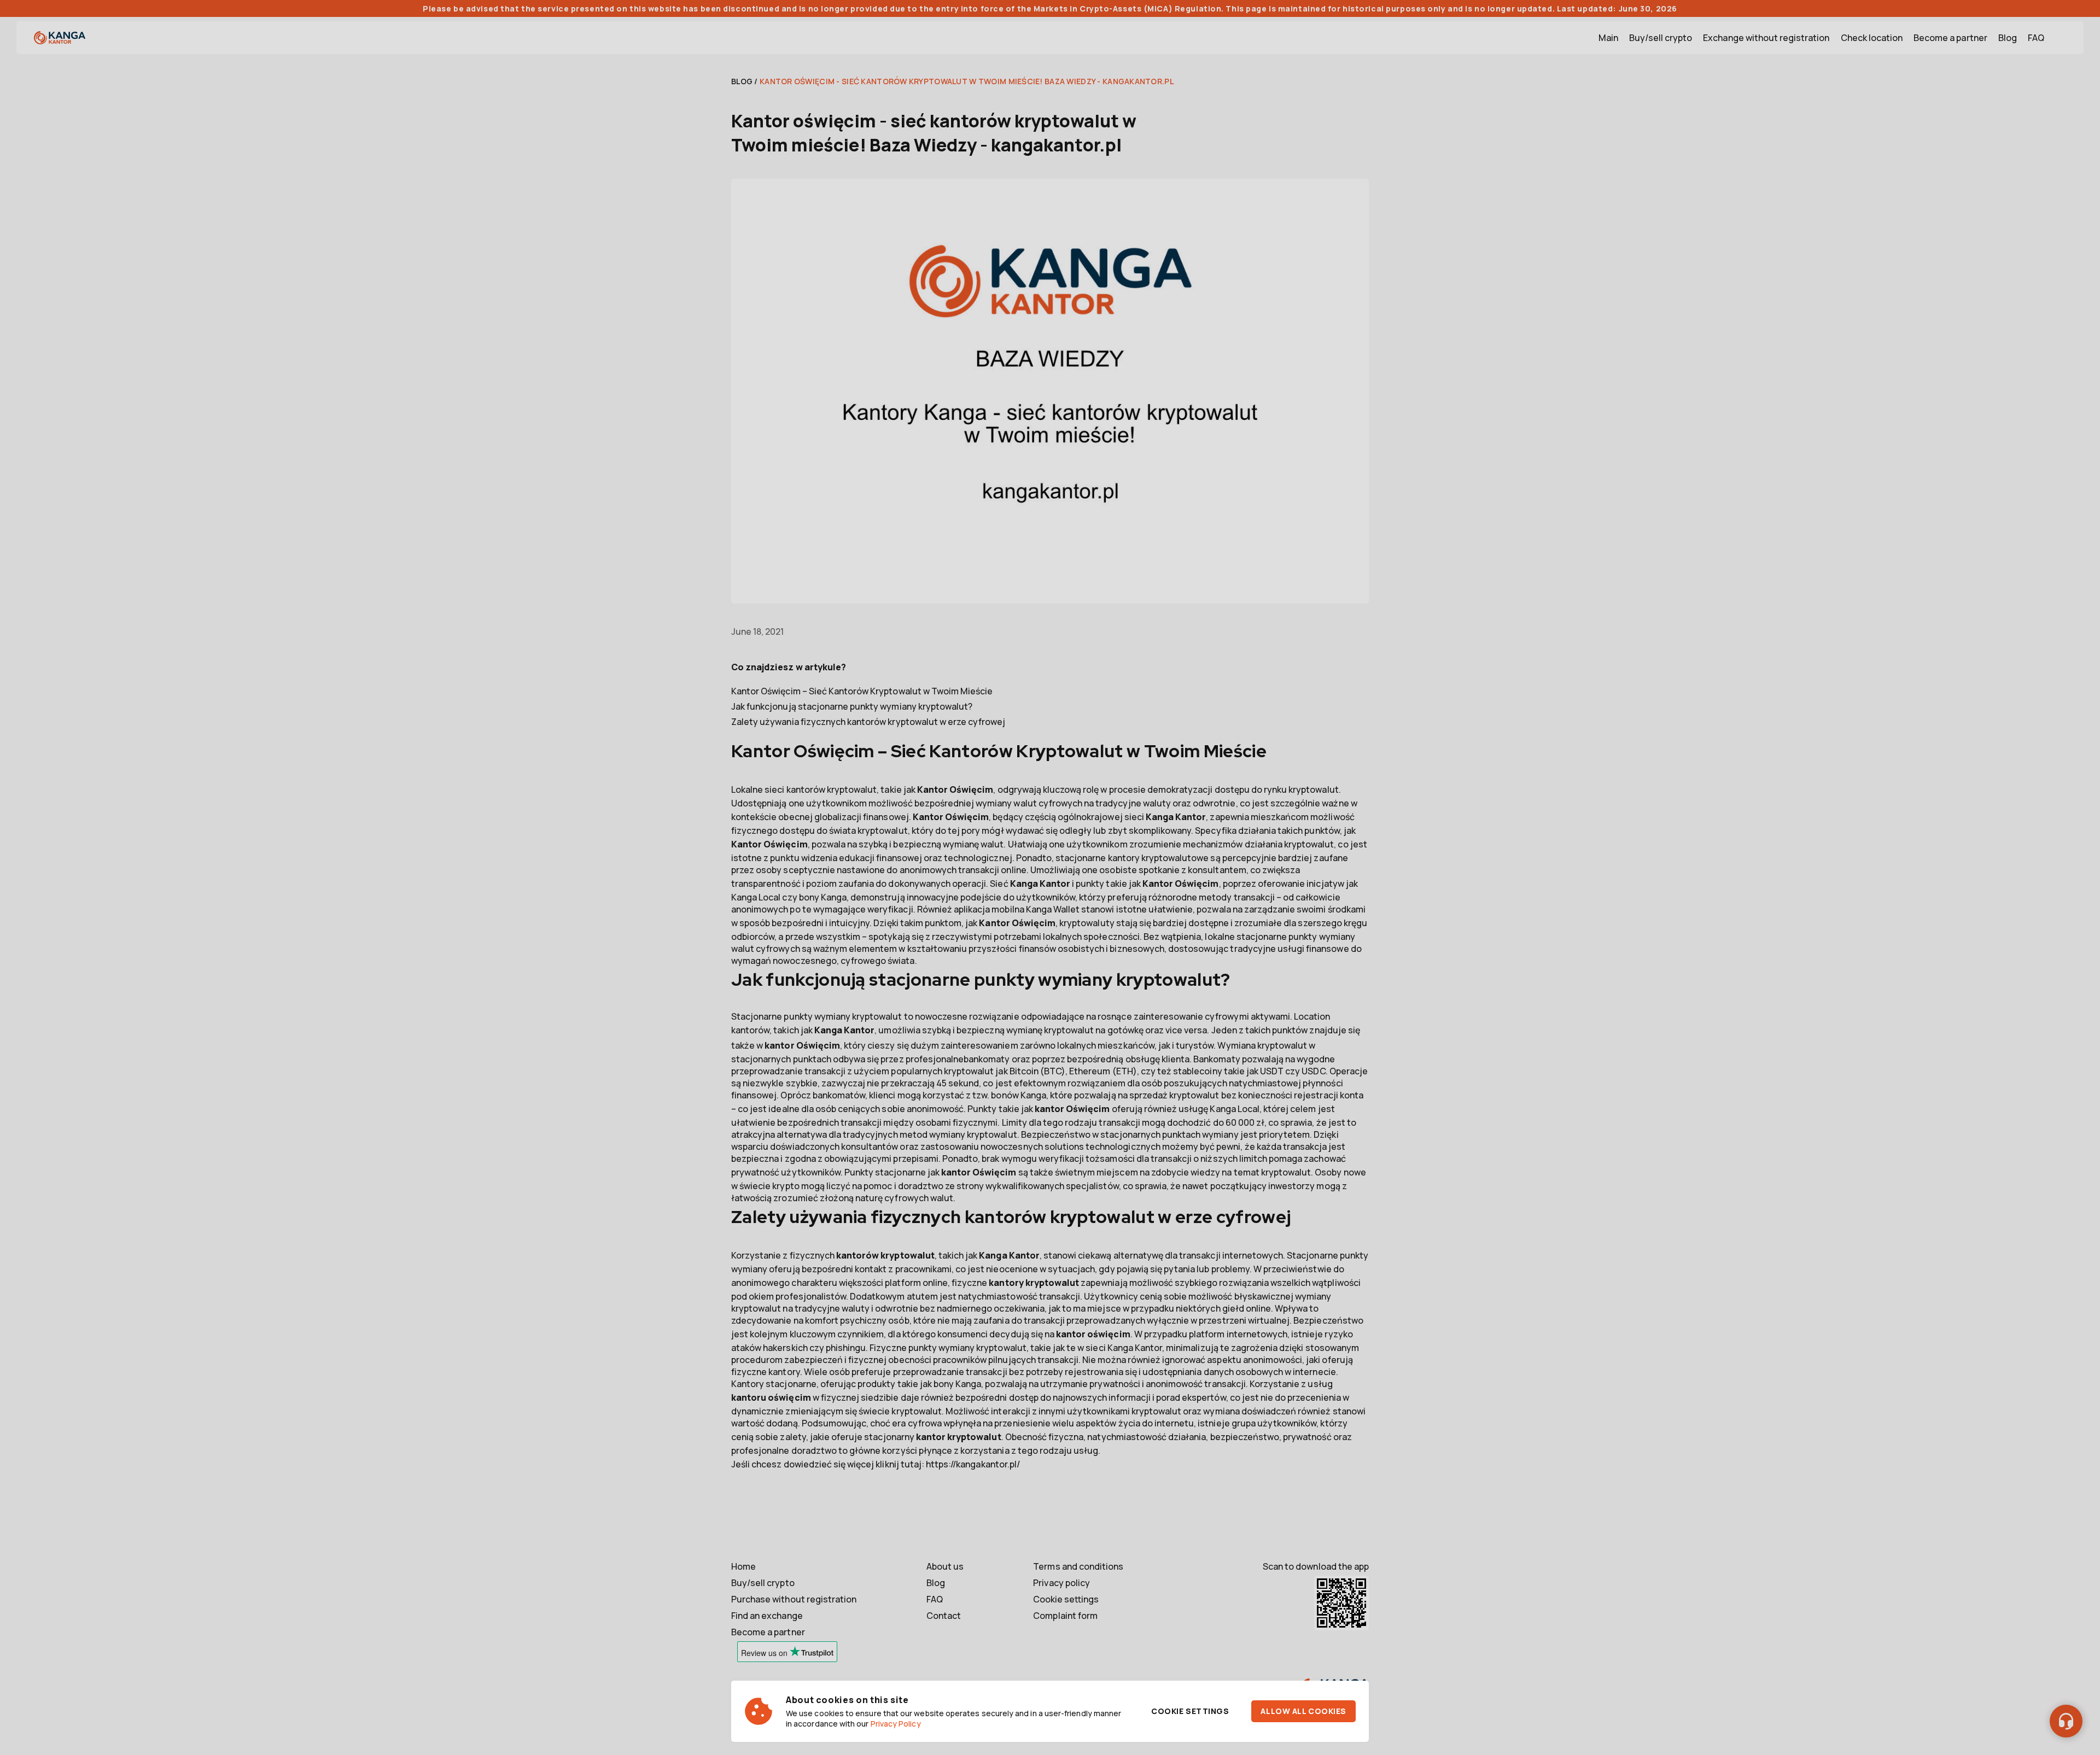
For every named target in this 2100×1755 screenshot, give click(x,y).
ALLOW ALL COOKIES (1303, 1711)
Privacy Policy (896, 1724)
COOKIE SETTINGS (1190, 1711)
